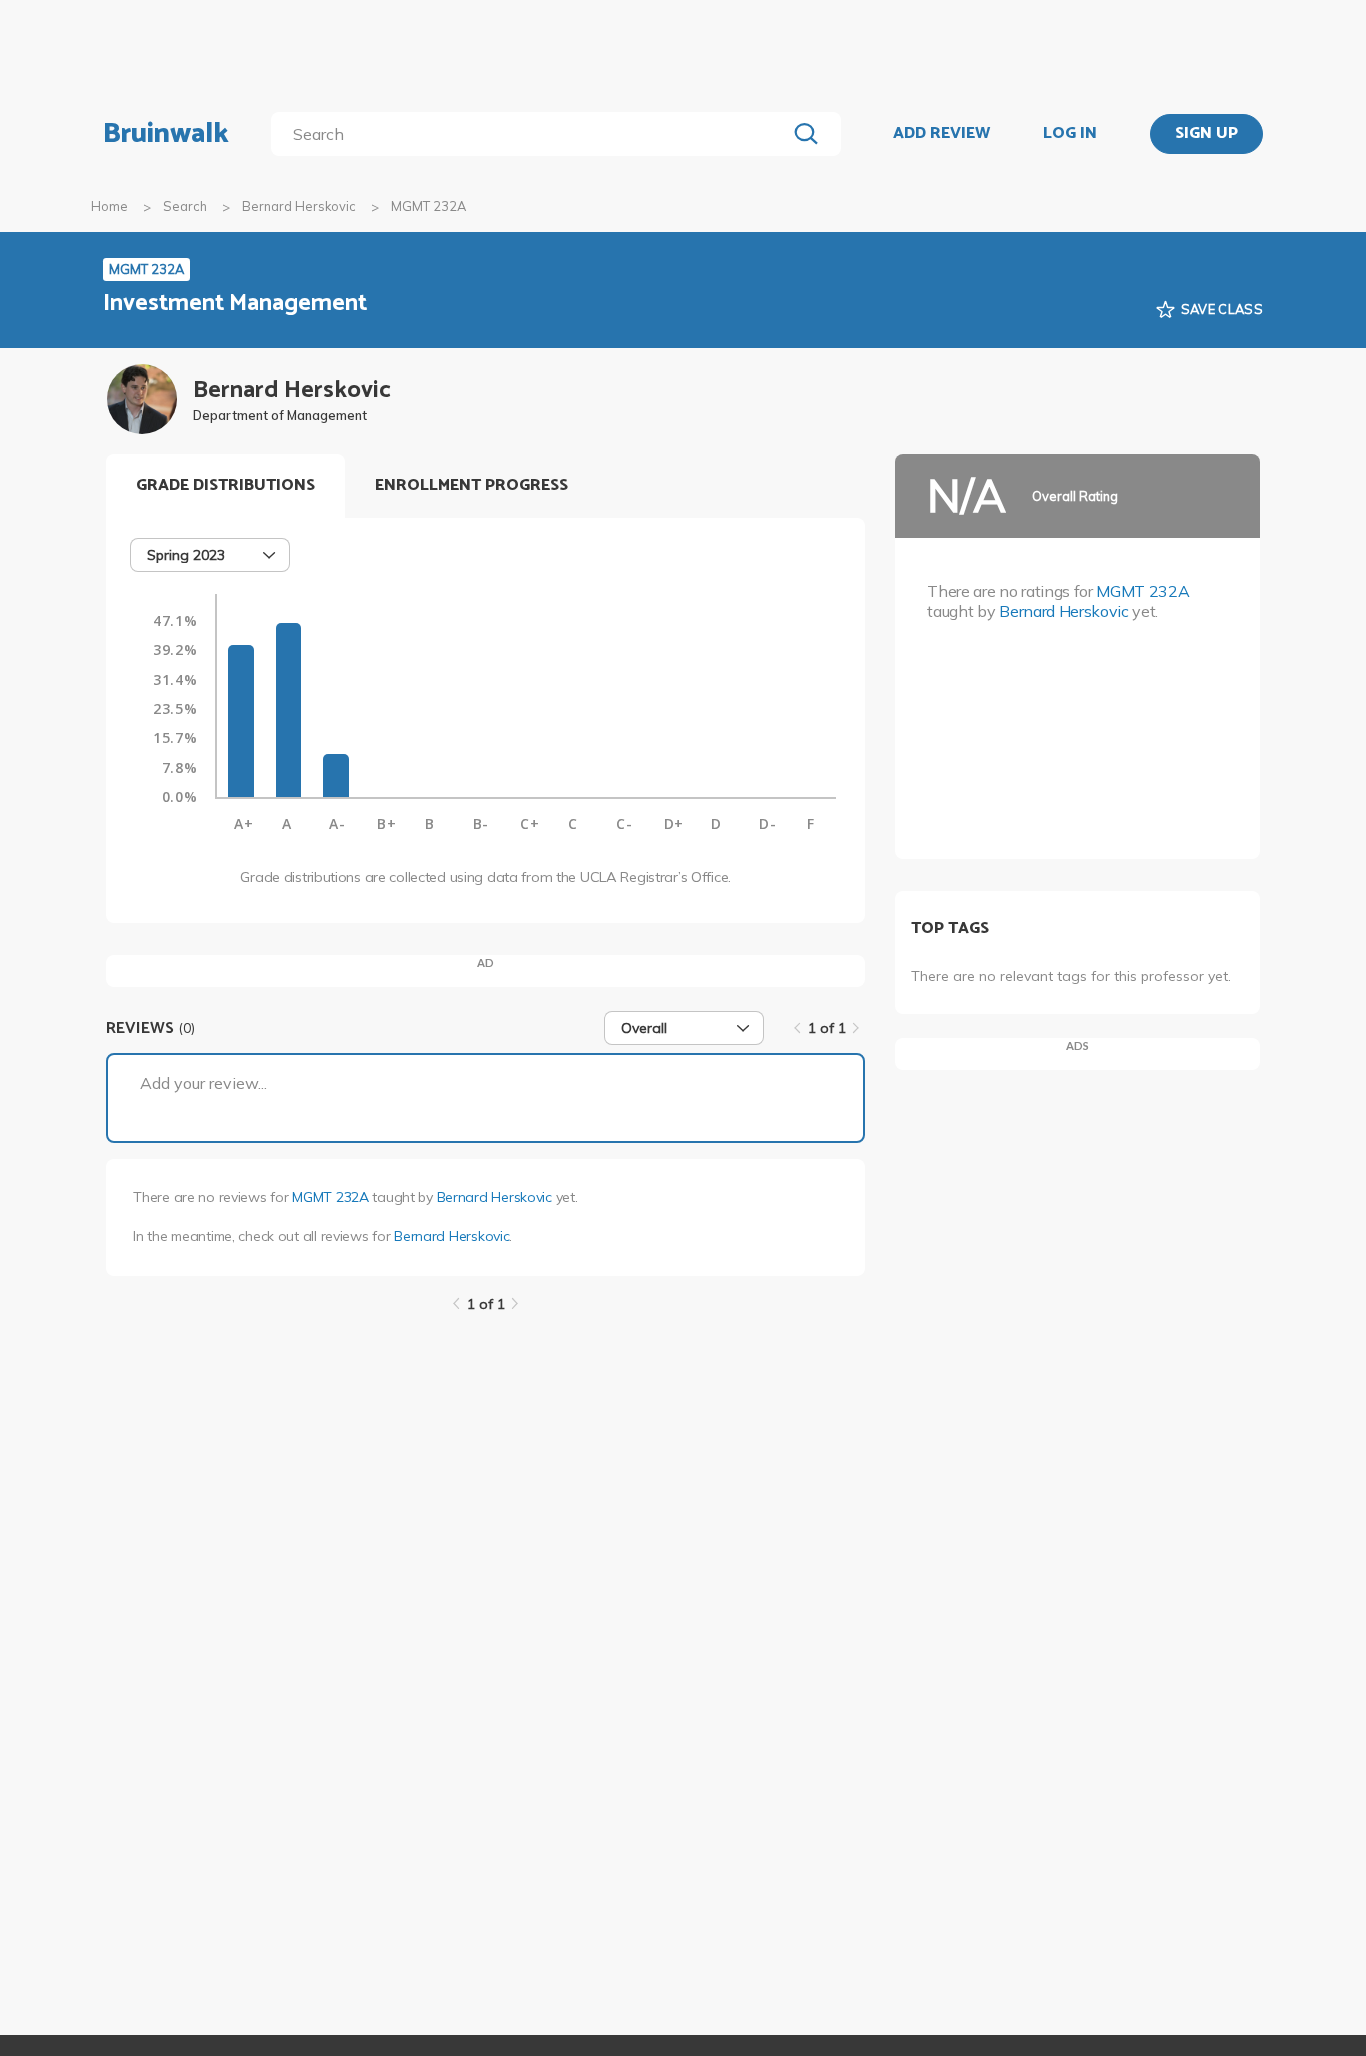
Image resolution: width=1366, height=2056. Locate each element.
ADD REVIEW (941, 134)
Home (109, 206)
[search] (532, 134)
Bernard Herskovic (299, 206)
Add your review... (203, 1083)
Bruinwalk (166, 134)
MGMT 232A (330, 1197)
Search (185, 206)
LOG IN (1070, 134)
